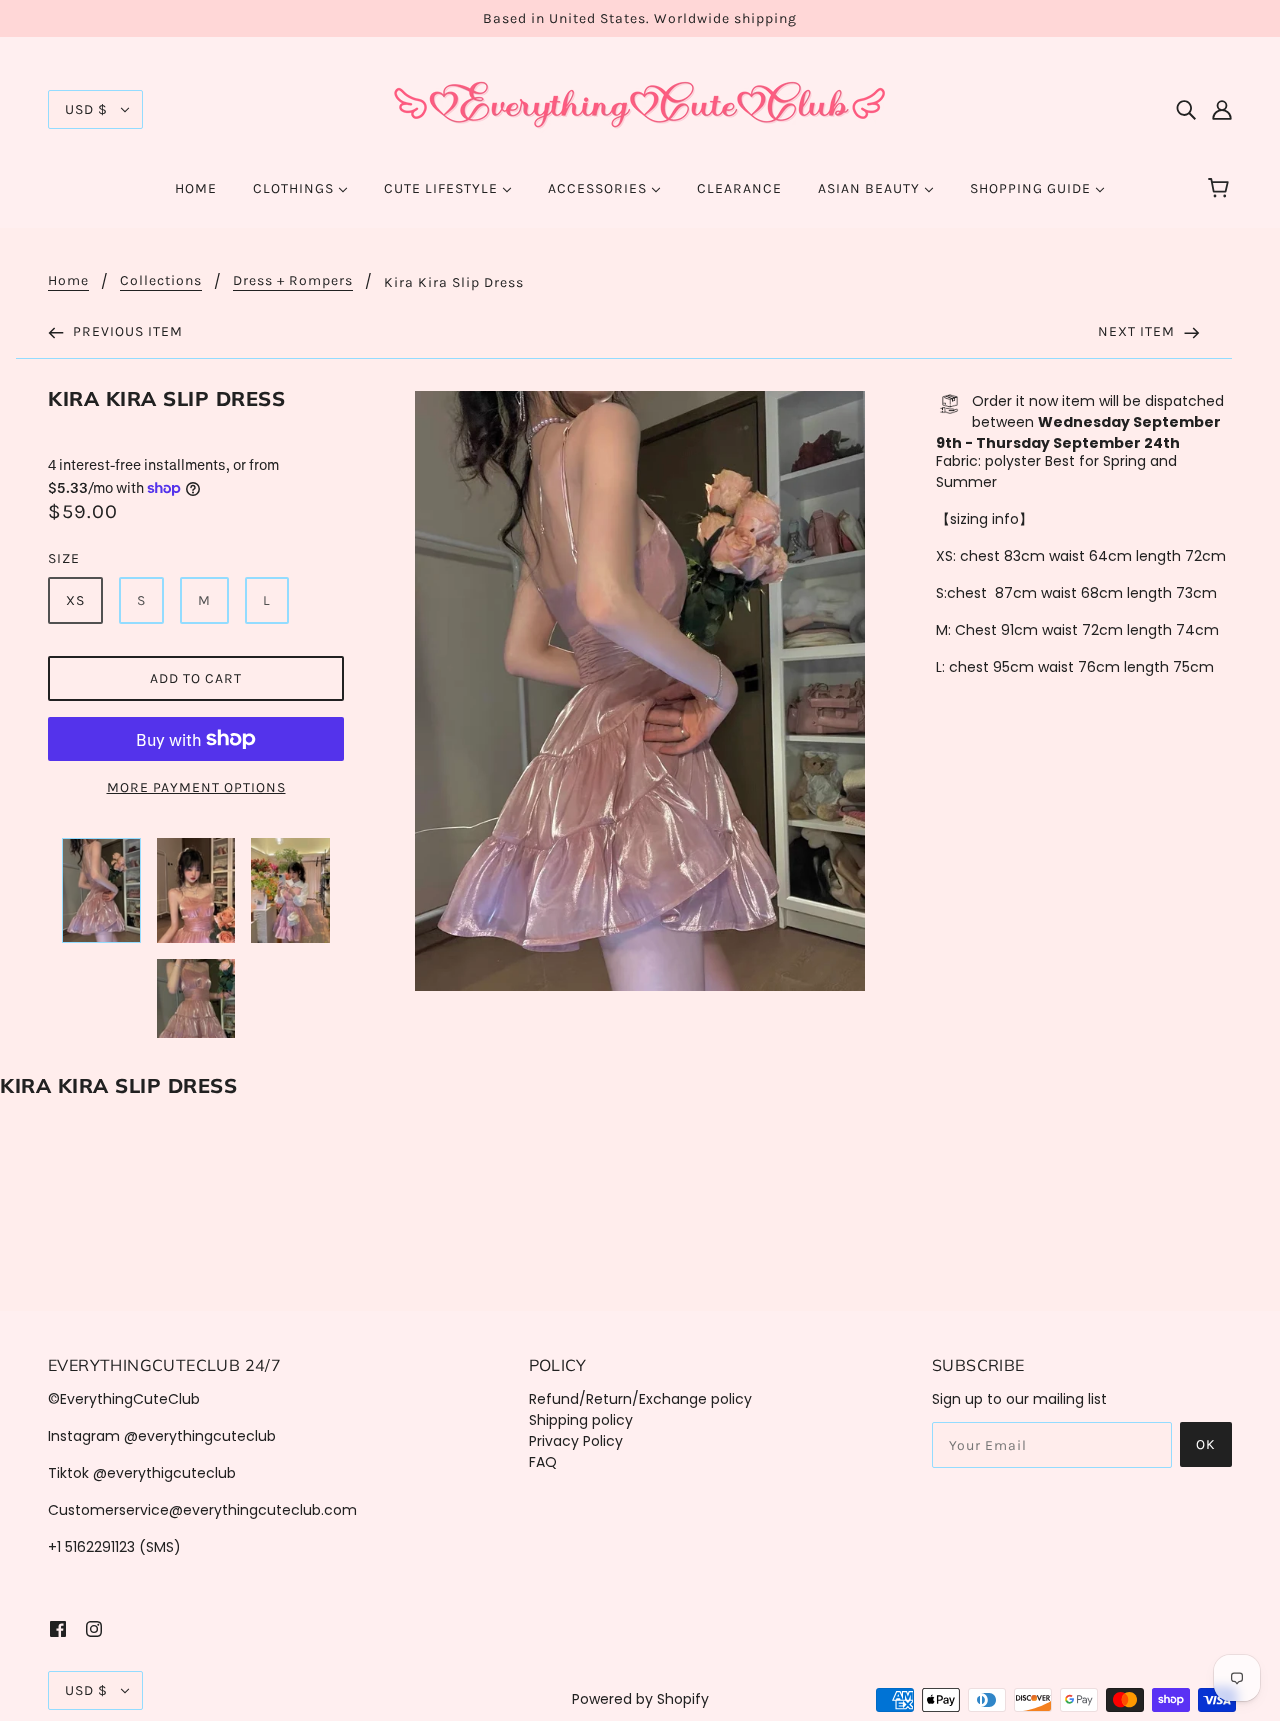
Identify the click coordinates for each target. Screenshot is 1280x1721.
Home (68, 281)
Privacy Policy (576, 1441)
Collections (161, 281)
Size (64, 558)
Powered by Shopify (640, 1699)
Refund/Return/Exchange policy (640, 1399)
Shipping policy (581, 1420)
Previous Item (126, 331)
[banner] (640, 108)
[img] (1186, 109)
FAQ (543, 1462)
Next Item (1138, 331)
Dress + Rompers (293, 281)
